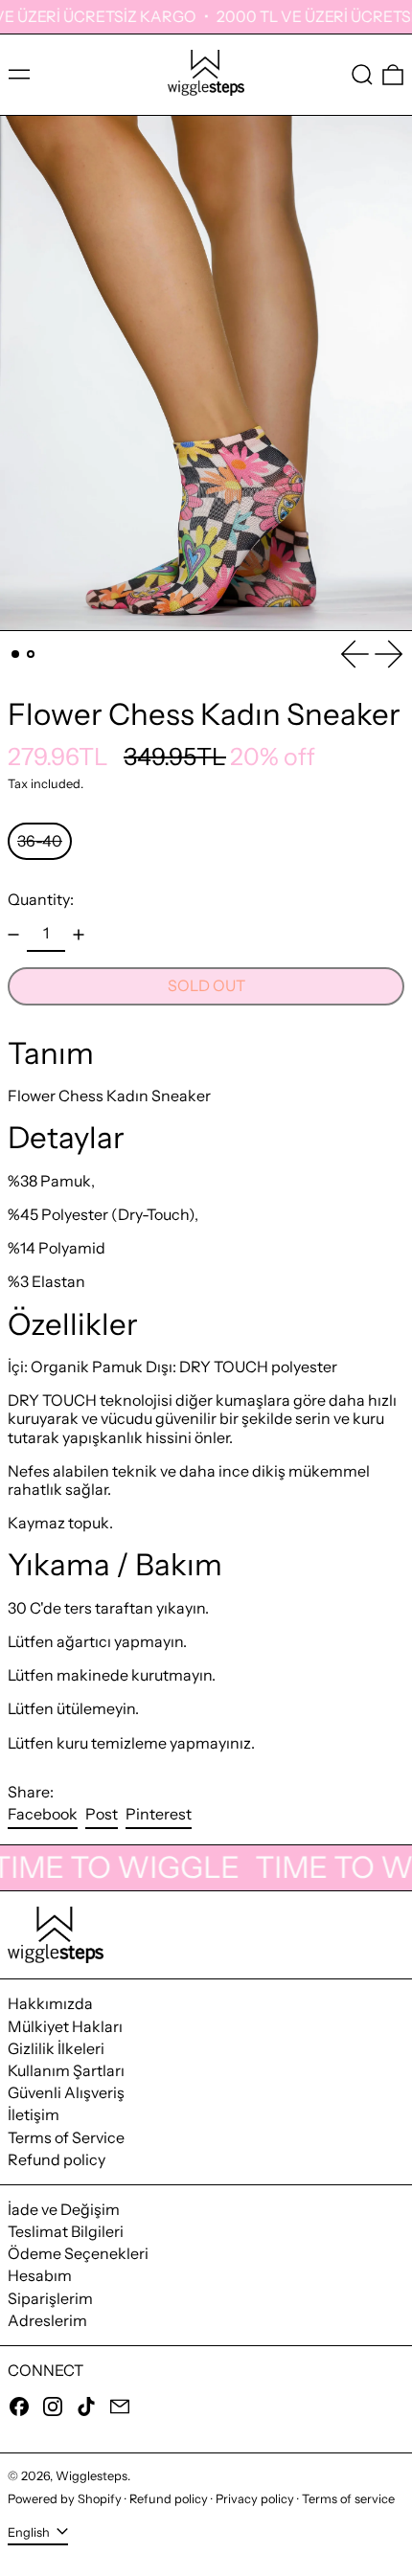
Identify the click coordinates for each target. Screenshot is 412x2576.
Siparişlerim (50, 2298)
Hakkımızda (50, 2003)
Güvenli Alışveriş (66, 2092)
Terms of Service (66, 2137)
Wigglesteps (92, 2476)
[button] (362, 75)
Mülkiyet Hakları (65, 2026)
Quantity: (41, 900)
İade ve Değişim (64, 2209)
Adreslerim (47, 2320)
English (30, 2532)
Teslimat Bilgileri (66, 2231)
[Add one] (79, 935)
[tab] (15, 654)
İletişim (34, 2114)
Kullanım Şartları (66, 2070)
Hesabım (40, 2275)
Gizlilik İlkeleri (56, 2048)
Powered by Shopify (65, 2499)
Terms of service (348, 2499)
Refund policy (57, 2159)
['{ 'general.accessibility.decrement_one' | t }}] (13, 935)
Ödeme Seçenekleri (78, 2253)
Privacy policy (255, 2499)
